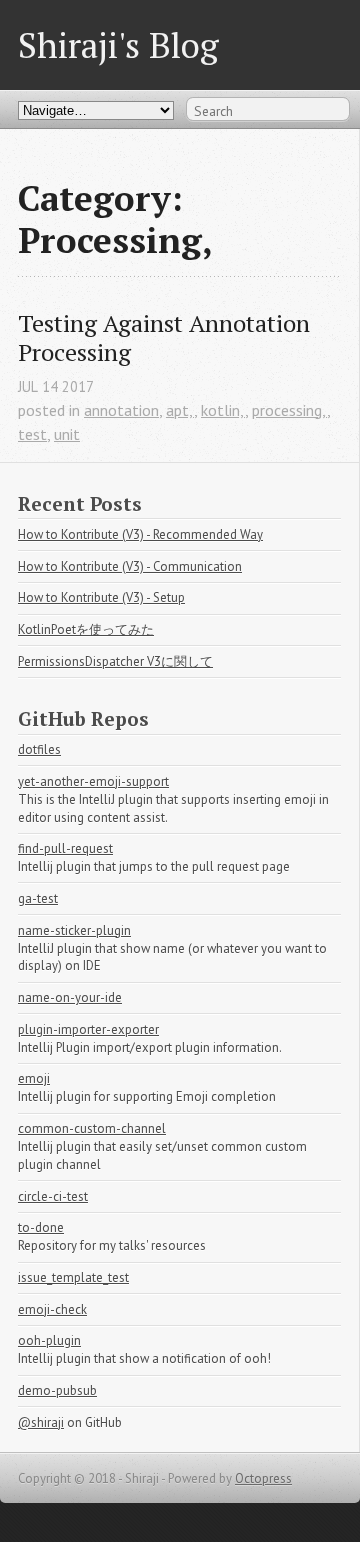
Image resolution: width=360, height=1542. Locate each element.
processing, (289, 410)
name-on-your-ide (70, 997)
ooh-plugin (49, 1340)
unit (67, 434)
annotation (121, 410)
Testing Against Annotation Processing (167, 338)
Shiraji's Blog (118, 44)
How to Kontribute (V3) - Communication (130, 566)
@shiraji (41, 1422)
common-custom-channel (92, 1128)
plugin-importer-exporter (88, 1029)
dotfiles (39, 749)
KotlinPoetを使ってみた (86, 629)
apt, (180, 410)
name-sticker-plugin (74, 930)
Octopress (263, 1478)
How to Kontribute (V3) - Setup (101, 597)
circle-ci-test (53, 1196)
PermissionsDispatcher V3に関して (115, 661)
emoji (34, 1078)
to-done (41, 1227)
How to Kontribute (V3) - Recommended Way (140, 534)
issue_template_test (73, 1277)
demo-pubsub (57, 1390)
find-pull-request (65, 848)
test (32, 434)
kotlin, (223, 410)
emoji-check (52, 1309)
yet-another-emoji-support (93, 781)
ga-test (38, 898)
